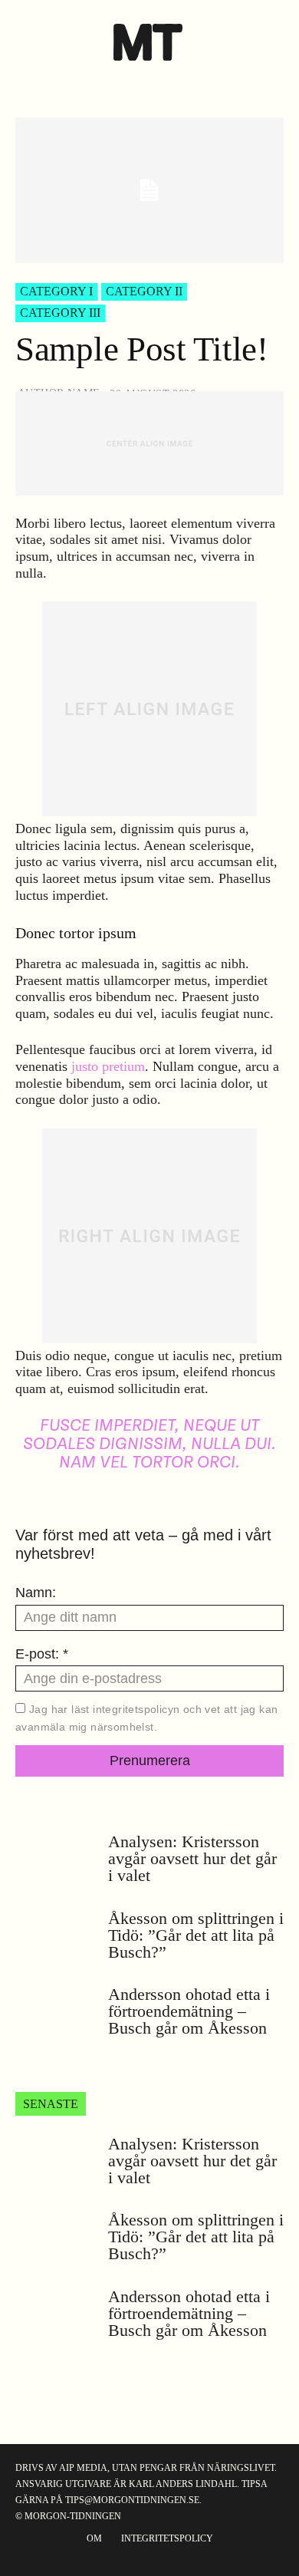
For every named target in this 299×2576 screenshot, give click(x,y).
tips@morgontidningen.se (132, 2500)
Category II (144, 291)
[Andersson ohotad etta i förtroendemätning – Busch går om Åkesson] (56, 2014)
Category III (60, 313)
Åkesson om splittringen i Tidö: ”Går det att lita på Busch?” (196, 1935)
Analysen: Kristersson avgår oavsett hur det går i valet (192, 1858)
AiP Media (83, 2468)
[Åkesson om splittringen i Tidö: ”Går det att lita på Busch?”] (56, 1939)
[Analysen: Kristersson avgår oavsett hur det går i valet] (56, 1862)
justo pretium (108, 1066)
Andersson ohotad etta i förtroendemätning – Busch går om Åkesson (189, 2011)
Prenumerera (150, 1761)
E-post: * (42, 1654)
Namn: (36, 1593)
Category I (56, 291)
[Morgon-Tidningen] (150, 42)
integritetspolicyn (136, 1709)
